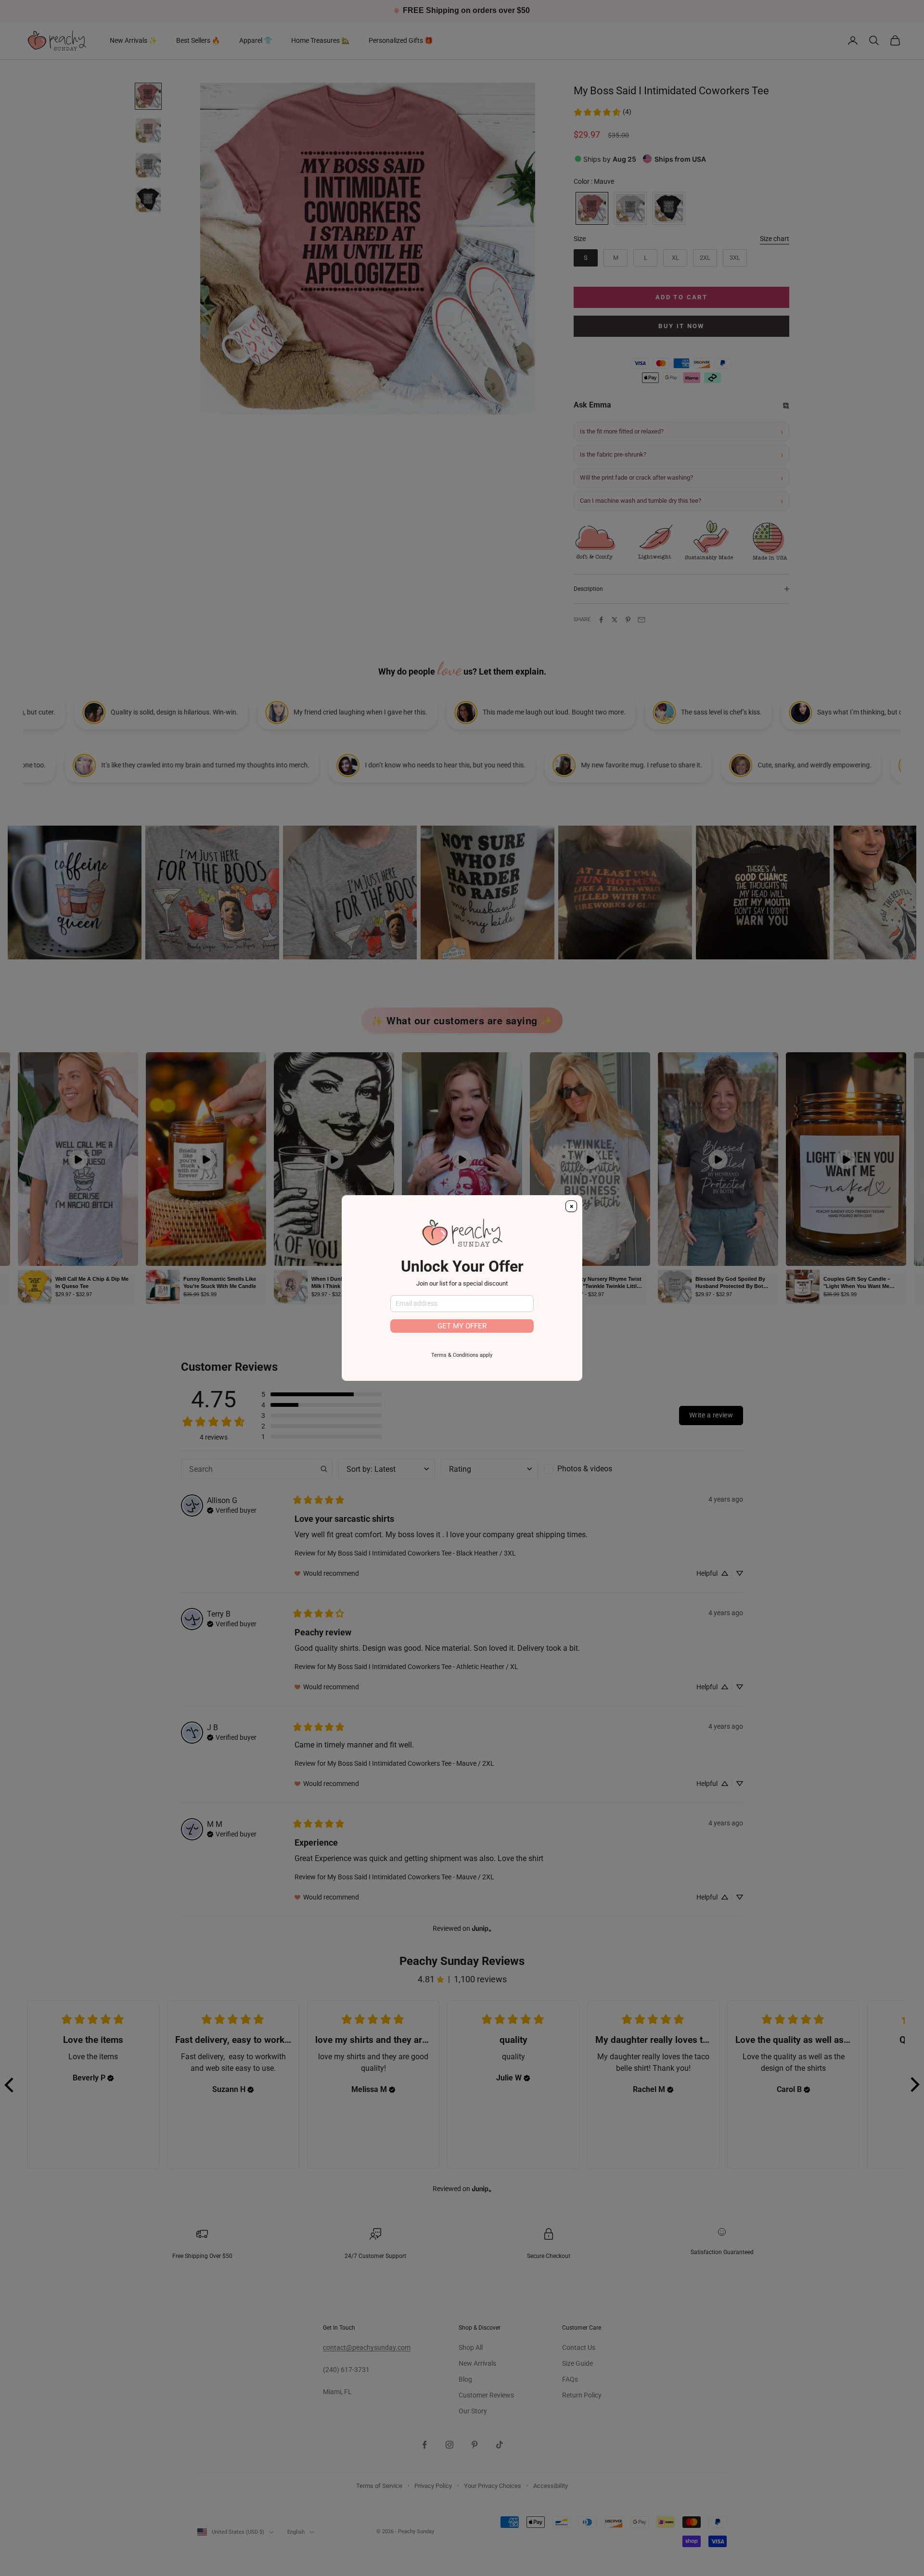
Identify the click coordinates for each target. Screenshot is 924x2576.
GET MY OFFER (462, 1326)
